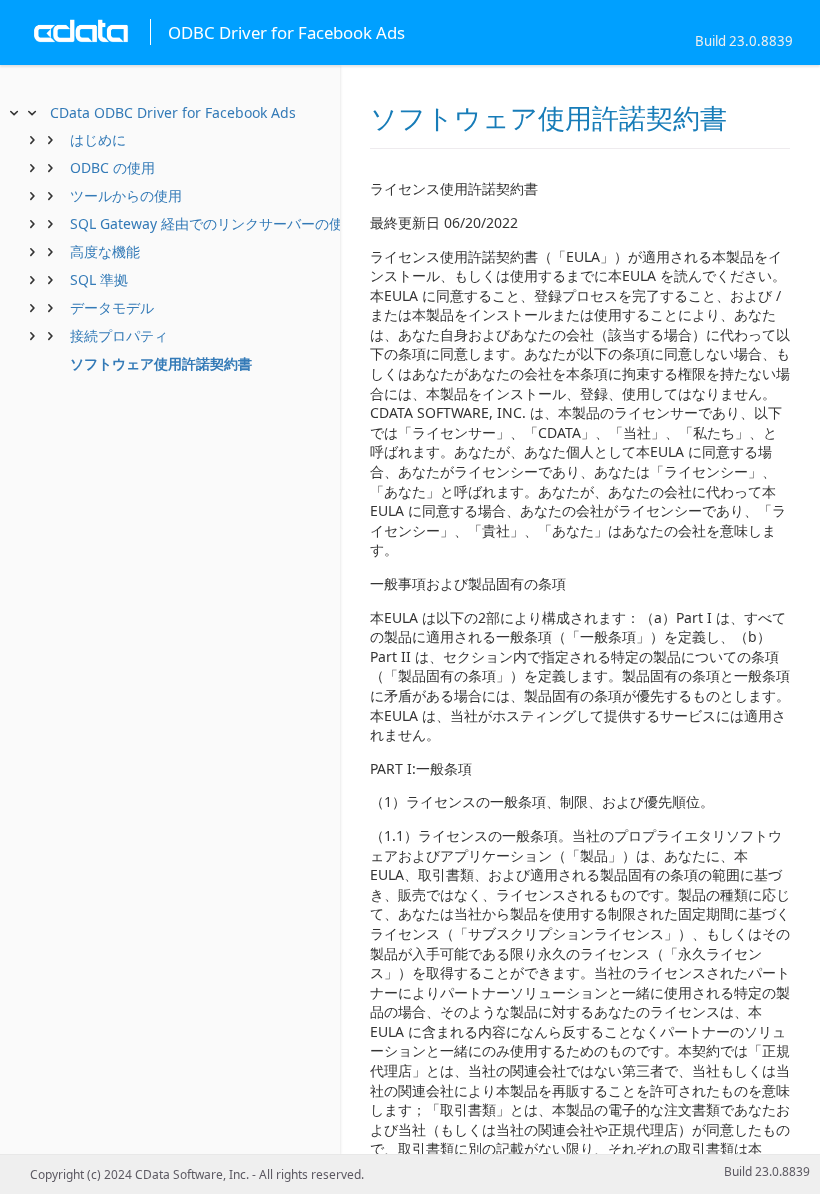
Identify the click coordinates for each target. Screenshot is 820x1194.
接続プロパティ (119, 335)
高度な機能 (105, 251)
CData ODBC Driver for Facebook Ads (173, 112)
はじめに (98, 139)
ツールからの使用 (126, 195)
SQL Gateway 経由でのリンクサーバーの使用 (213, 223)
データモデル (112, 307)
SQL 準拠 (99, 279)
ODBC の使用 (112, 167)
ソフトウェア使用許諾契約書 (161, 363)
